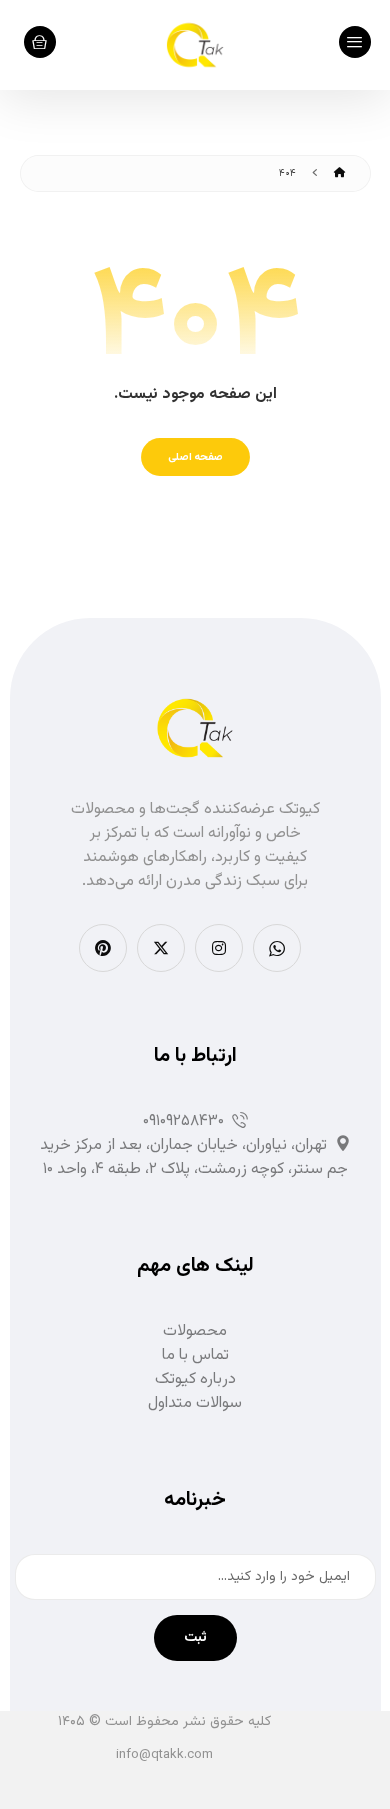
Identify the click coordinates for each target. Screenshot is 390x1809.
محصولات (195, 1331)
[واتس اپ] (277, 948)
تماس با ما (195, 1355)
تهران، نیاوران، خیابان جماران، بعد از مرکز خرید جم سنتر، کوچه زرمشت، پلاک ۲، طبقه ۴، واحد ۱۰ (194, 1157)
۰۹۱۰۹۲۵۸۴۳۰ (183, 1121)
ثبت (195, 1638)
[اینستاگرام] (219, 948)
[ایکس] (161, 948)
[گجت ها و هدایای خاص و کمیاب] (195, 45)
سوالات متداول (195, 1403)
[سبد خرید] (40, 42)
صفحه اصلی (195, 457)
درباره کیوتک (195, 1379)
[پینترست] (103, 948)
